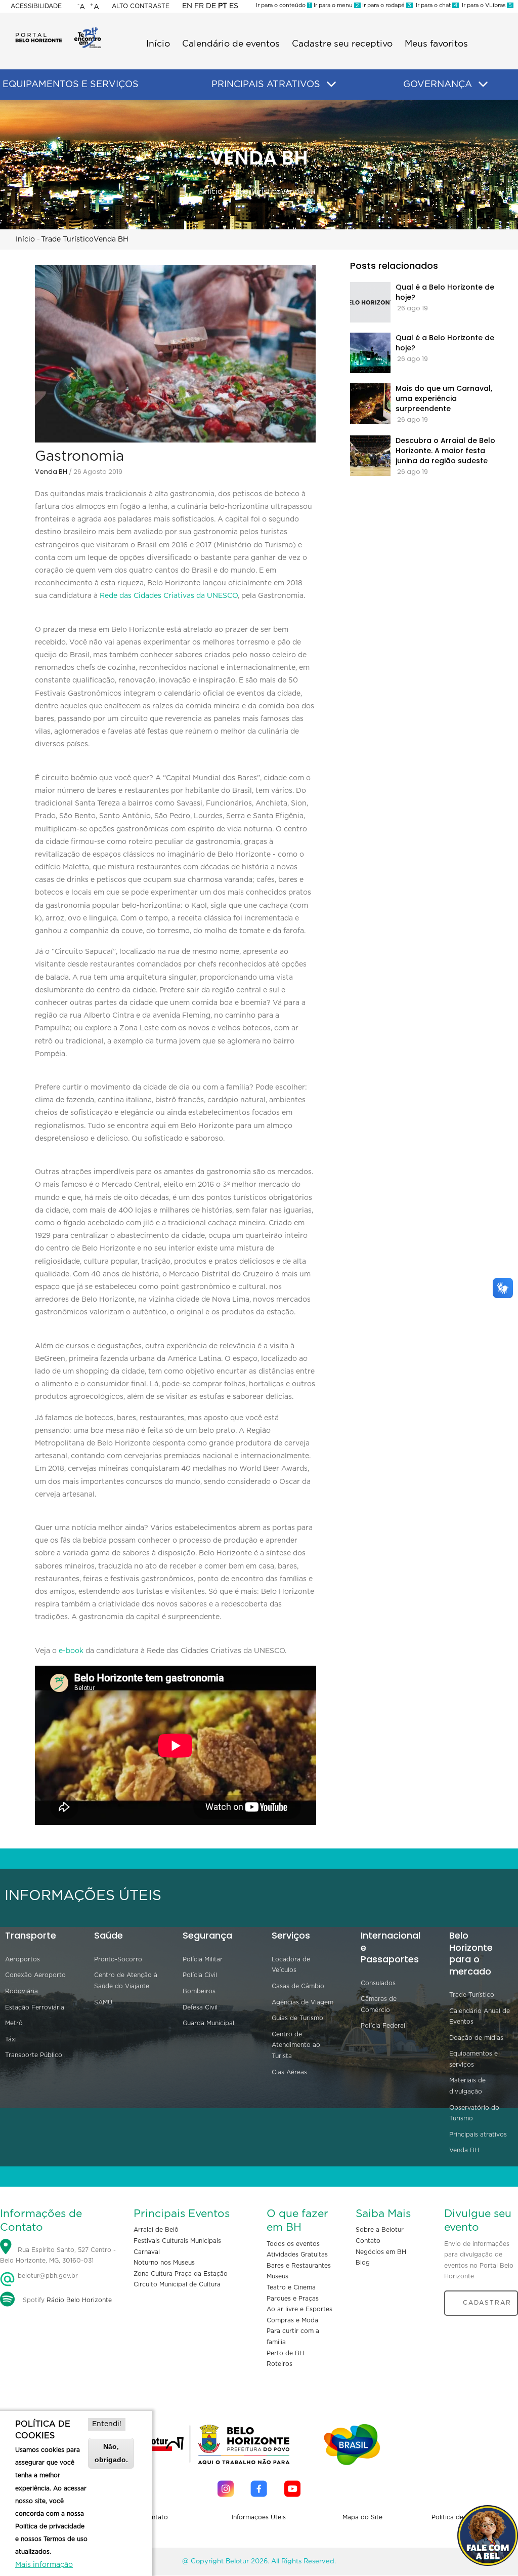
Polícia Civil (200, 1975)
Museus (277, 2276)
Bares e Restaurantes (299, 2266)
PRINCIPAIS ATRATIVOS (266, 85)
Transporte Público (34, 2055)
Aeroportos (23, 1959)
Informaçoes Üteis (259, 2517)
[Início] (58, 30)
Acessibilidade (36, 6)
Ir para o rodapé (386, 5)
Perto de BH (285, 2353)
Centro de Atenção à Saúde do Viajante (126, 1981)
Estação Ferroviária (35, 2007)
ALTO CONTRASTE (141, 6)
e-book (71, 1651)
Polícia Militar (203, 1959)
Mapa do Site (362, 2517)
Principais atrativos (478, 2135)
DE (211, 6)
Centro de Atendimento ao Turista (296, 2045)
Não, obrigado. (111, 2453)
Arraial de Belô (156, 2230)
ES (234, 6)
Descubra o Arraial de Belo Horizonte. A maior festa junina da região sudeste (445, 451)
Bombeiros (199, 1991)
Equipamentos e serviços (473, 2059)
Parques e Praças (293, 2299)
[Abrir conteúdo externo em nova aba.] (226, 2489)
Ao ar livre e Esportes (299, 2309)
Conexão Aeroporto (35, 1975)
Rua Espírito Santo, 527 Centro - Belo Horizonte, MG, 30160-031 (58, 2256)
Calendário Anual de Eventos (480, 2017)
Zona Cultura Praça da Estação (181, 2274)
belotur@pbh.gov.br (47, 2276)
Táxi (11, 2039)
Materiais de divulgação (467, 2086)
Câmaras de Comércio (379, 2004)
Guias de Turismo (297, 2018)
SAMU (103, 2002)
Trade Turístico (254, 192)
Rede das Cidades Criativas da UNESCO (169, 596)
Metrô (14, 2023)
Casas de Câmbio (298, 1986)
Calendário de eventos (231, 44)
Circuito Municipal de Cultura (177, 2284)
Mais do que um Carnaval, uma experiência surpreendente (444, 398)
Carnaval (147, 2252)
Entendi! (107, 2424)
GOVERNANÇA (438, 85)
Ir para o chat (435, 5)
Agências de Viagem (303, 2002)
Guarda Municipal (208, 2023)
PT (223, 6)
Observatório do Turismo (474, 2113)
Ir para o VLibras (485, 5)
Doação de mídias (476, 2038)
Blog (363, 2263)
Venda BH (298, 192)
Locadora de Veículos (291, 1965)
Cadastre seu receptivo (342, 44)
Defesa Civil (200, 2007)
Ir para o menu (336, 5)
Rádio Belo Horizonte (79, 2300)
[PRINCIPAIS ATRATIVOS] (331, 85)
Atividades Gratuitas (297, 2255)
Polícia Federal (383, 2026)
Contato (368, 2241)
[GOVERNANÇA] (483, 85)
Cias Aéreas (289, 2072)
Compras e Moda (292, 2320)
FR (199, 6)
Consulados (378, 1983)
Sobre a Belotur (380, 2230)
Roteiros (279, 2364)
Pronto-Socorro (118, 1959)
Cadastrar (487, 2303)
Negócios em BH (381, 2252)
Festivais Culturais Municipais (177, 2241)
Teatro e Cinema (291, 2287)
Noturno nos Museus (164, 2263)
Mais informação (44, 2565)
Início (158, 44)
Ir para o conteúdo (283, 5)
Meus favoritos (436, 44)
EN (187, 6)
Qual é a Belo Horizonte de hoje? (445, 292)
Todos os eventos (293, 2244)
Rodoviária (21, 1991)
